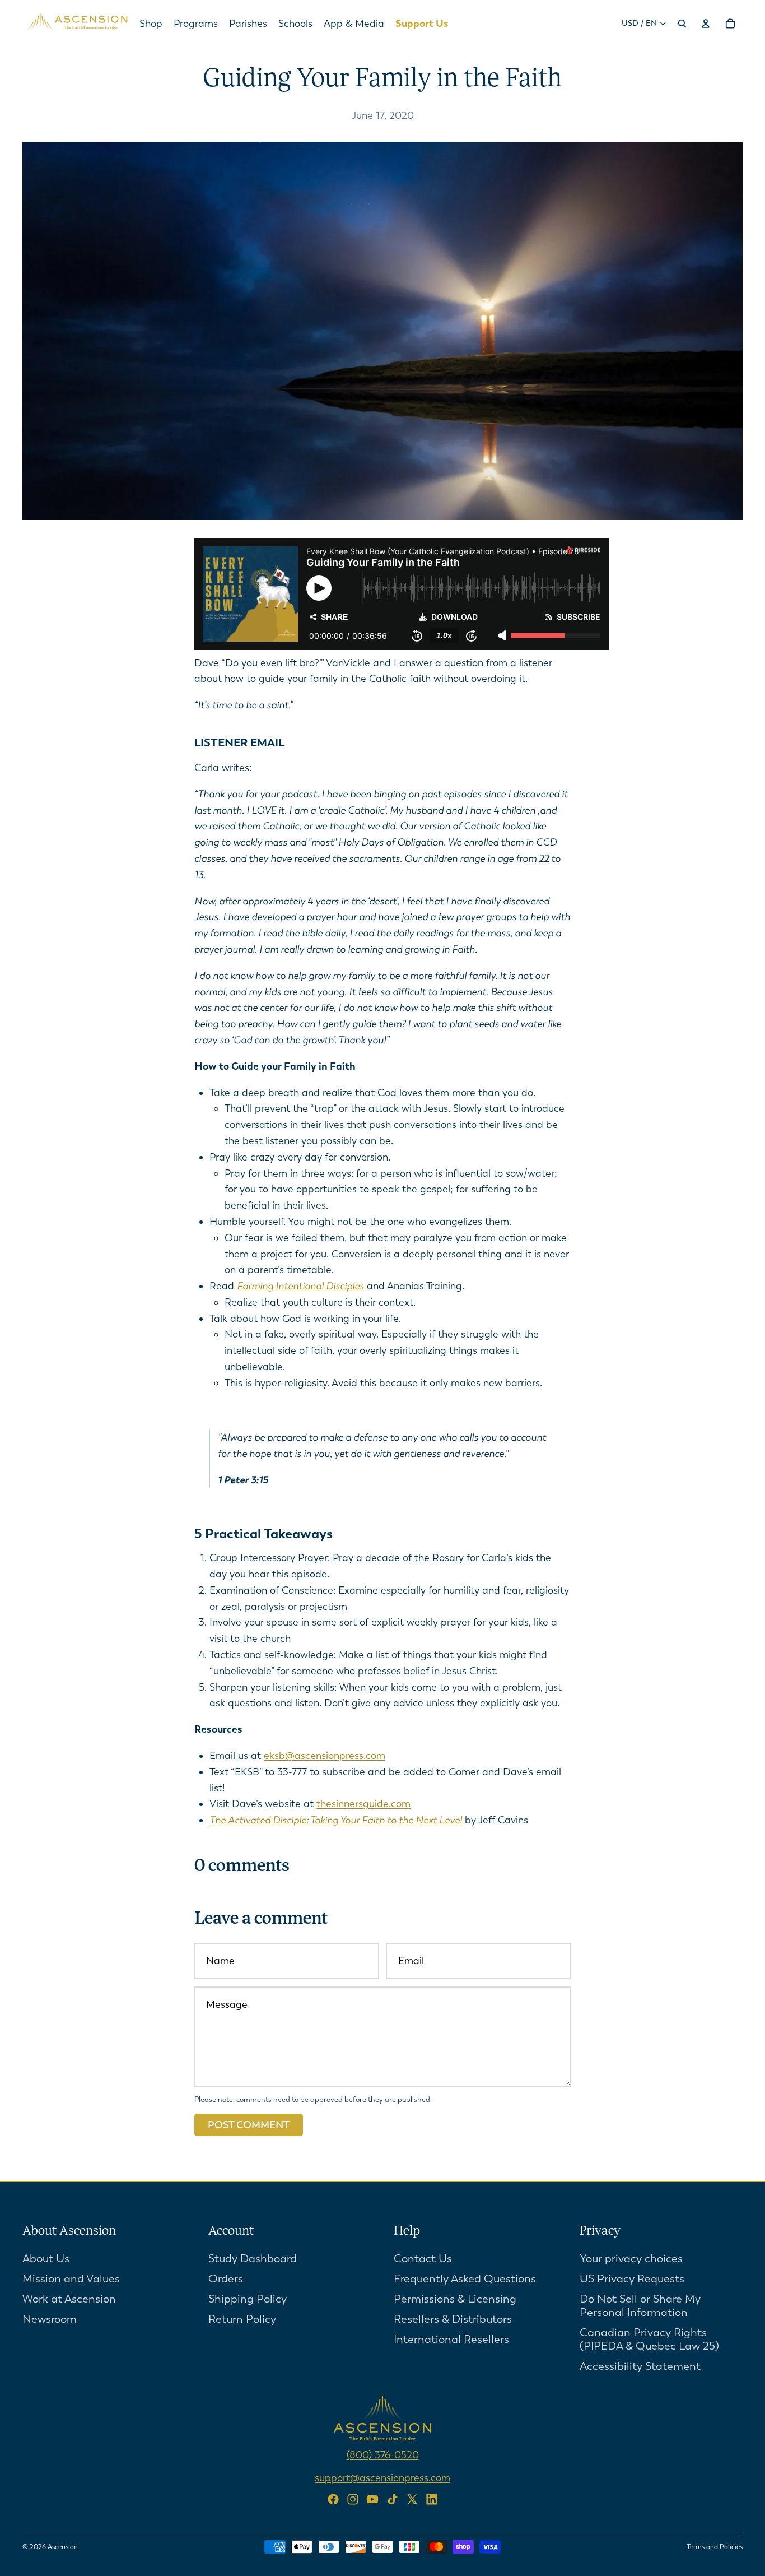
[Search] (682, 24)
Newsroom (50, 2319)
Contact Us (423, 2259)
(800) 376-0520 (383, 2455)
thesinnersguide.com (363, 1804)
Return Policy (242, 2319)
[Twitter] (412, 2499)
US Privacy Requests (632, 2279)
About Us (46, 2259)
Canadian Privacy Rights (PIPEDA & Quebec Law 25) (649, 2339)
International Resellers (451, 2339)
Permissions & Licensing (455, 2299)
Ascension (63, 2547)
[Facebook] (333, 2499)
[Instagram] (353, 2499)
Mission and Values (71, 2279)
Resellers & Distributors (453, 2319)
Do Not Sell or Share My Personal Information (640, 2306)
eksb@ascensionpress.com (325, 1756)
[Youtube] (372, 2499)
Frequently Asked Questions (465, 2279)
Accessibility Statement (640, 2366)
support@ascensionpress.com (382, 2477)
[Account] (706, 24)
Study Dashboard (253, 2259)
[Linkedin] (432, 2499)
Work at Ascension (69, 2299)
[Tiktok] (393, 2499)
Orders (226, 2279)
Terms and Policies (715, 2547)
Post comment (249, 2125)
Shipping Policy (248, 2299)
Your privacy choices (631, 2259)
